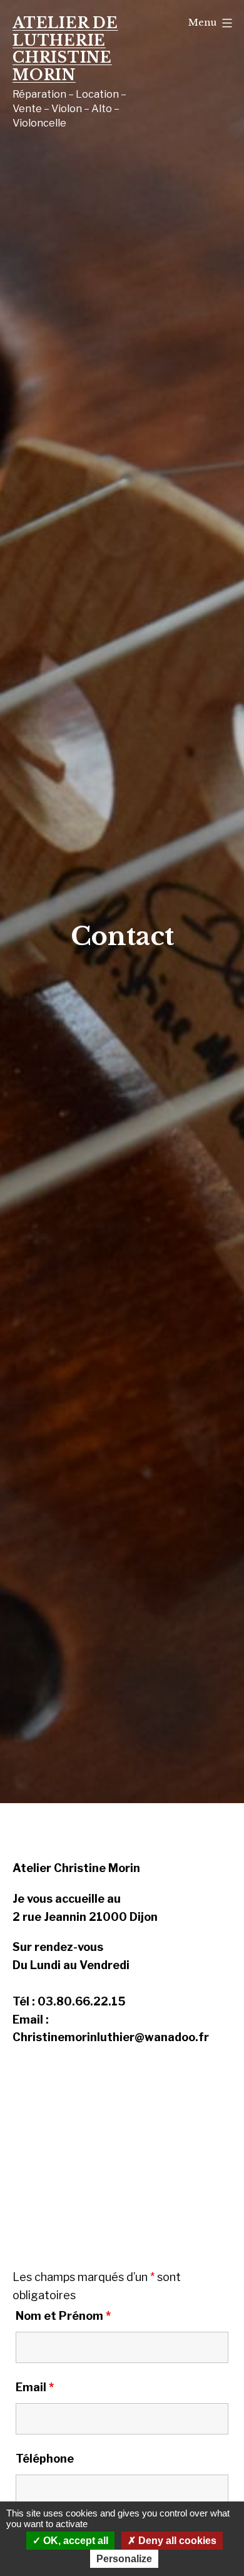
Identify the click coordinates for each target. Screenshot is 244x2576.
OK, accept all (74, 2541)
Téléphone (45, 2459)
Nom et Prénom (63, 2316)
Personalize (124, 2559)
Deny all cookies (176, 2541)
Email (35, 2387)
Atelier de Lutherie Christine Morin (65, 49)
